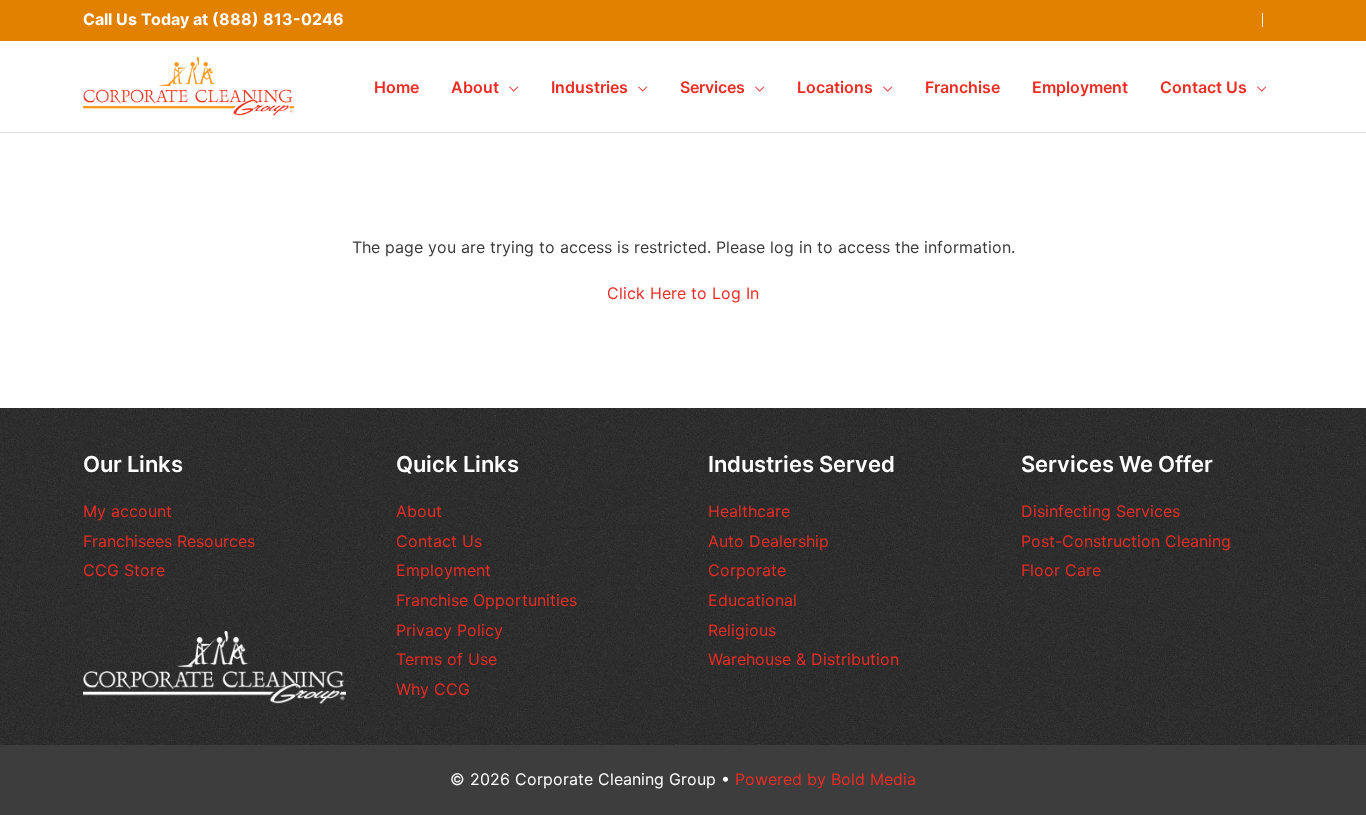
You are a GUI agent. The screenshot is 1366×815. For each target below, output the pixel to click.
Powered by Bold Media (825, 779)
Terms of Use (446, 659)
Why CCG (433, 689)
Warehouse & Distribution (803, 659)
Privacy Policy (449, 630)
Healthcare (749, 511)
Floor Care (1061, 570)
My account (127, 511)
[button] (509, 87)
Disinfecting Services (1100, 511)
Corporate (747, 570)
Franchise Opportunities (486, 600)
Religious (742, 630)
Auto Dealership (768, 541)
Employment (443, 570)
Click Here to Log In (683, 293)
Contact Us (439, 541)
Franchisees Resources (169, 541)
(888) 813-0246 (278, 19)
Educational (752, 600)
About (419, 511)
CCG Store (124, 570)
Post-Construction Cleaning (1126, 541)
